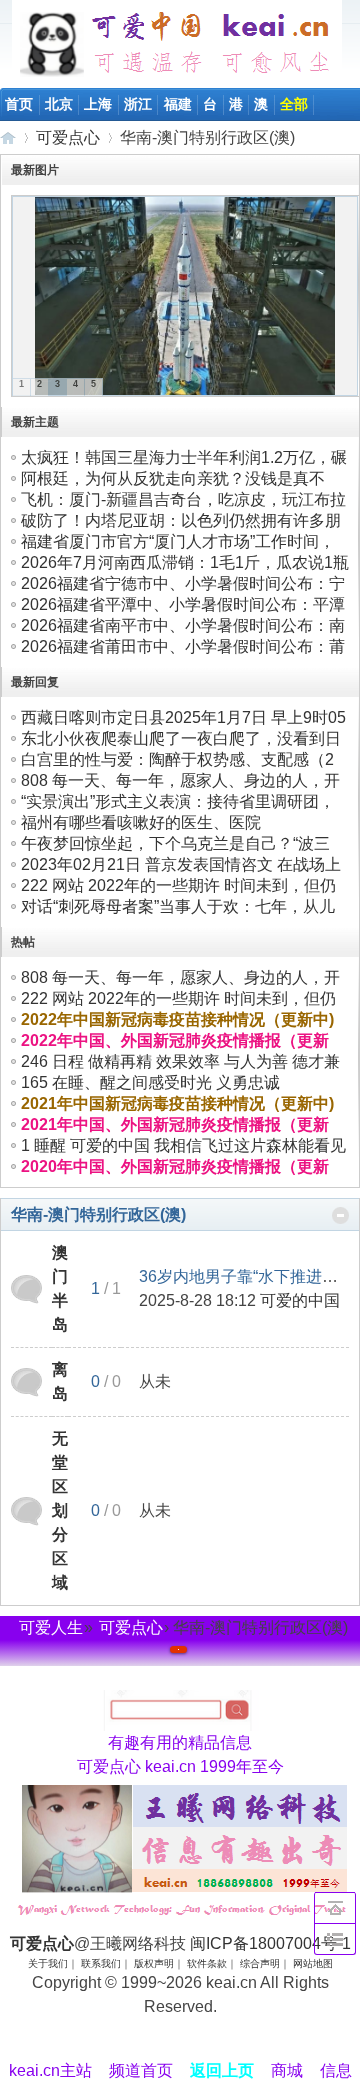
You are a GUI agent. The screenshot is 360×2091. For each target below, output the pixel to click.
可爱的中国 (300, 1300)
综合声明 (260, 1963)
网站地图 (313, 1963)
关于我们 (48, 1963)
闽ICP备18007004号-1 (270, 1943)
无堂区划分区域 (60, 1510)
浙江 (138, 104)
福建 (178, 104)
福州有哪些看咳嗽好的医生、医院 (141, 822)
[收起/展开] (340, 1215)
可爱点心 (8, 137)
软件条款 (207, 1963)
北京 (59, 104)
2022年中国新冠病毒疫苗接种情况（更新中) (177, 1019)
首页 (19, 104)
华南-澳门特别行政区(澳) (98, 1214)
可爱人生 (51, 1627)
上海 (98, 104)
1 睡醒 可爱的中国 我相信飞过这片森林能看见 (183, 1145)
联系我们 (101, 1963)
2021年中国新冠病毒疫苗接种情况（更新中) (177, 1103)
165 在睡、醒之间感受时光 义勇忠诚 (150, 1082)
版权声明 (154, 1963)
